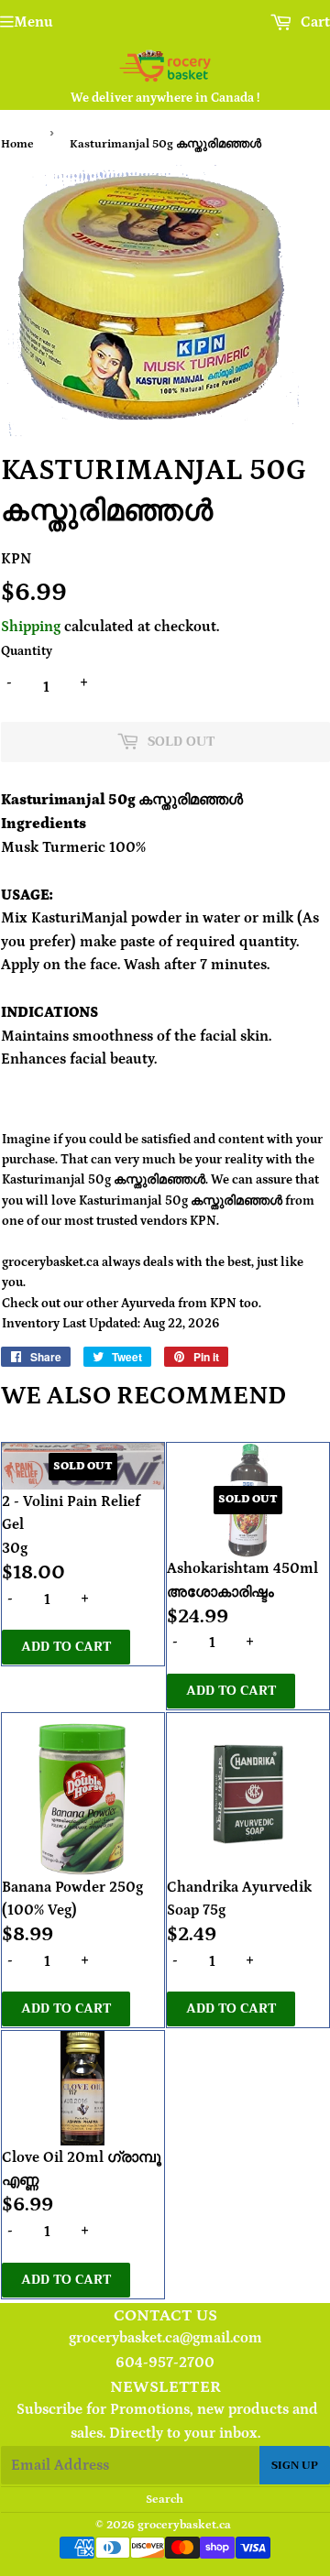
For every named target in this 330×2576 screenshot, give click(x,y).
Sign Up (295, 2465)
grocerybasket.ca (184, 2525)
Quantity (27, 651)
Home (17, 144)
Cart (313, 22)
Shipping (31, 627)
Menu (33, 22)
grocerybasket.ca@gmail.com (165, 2338)
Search (165, 2500)
